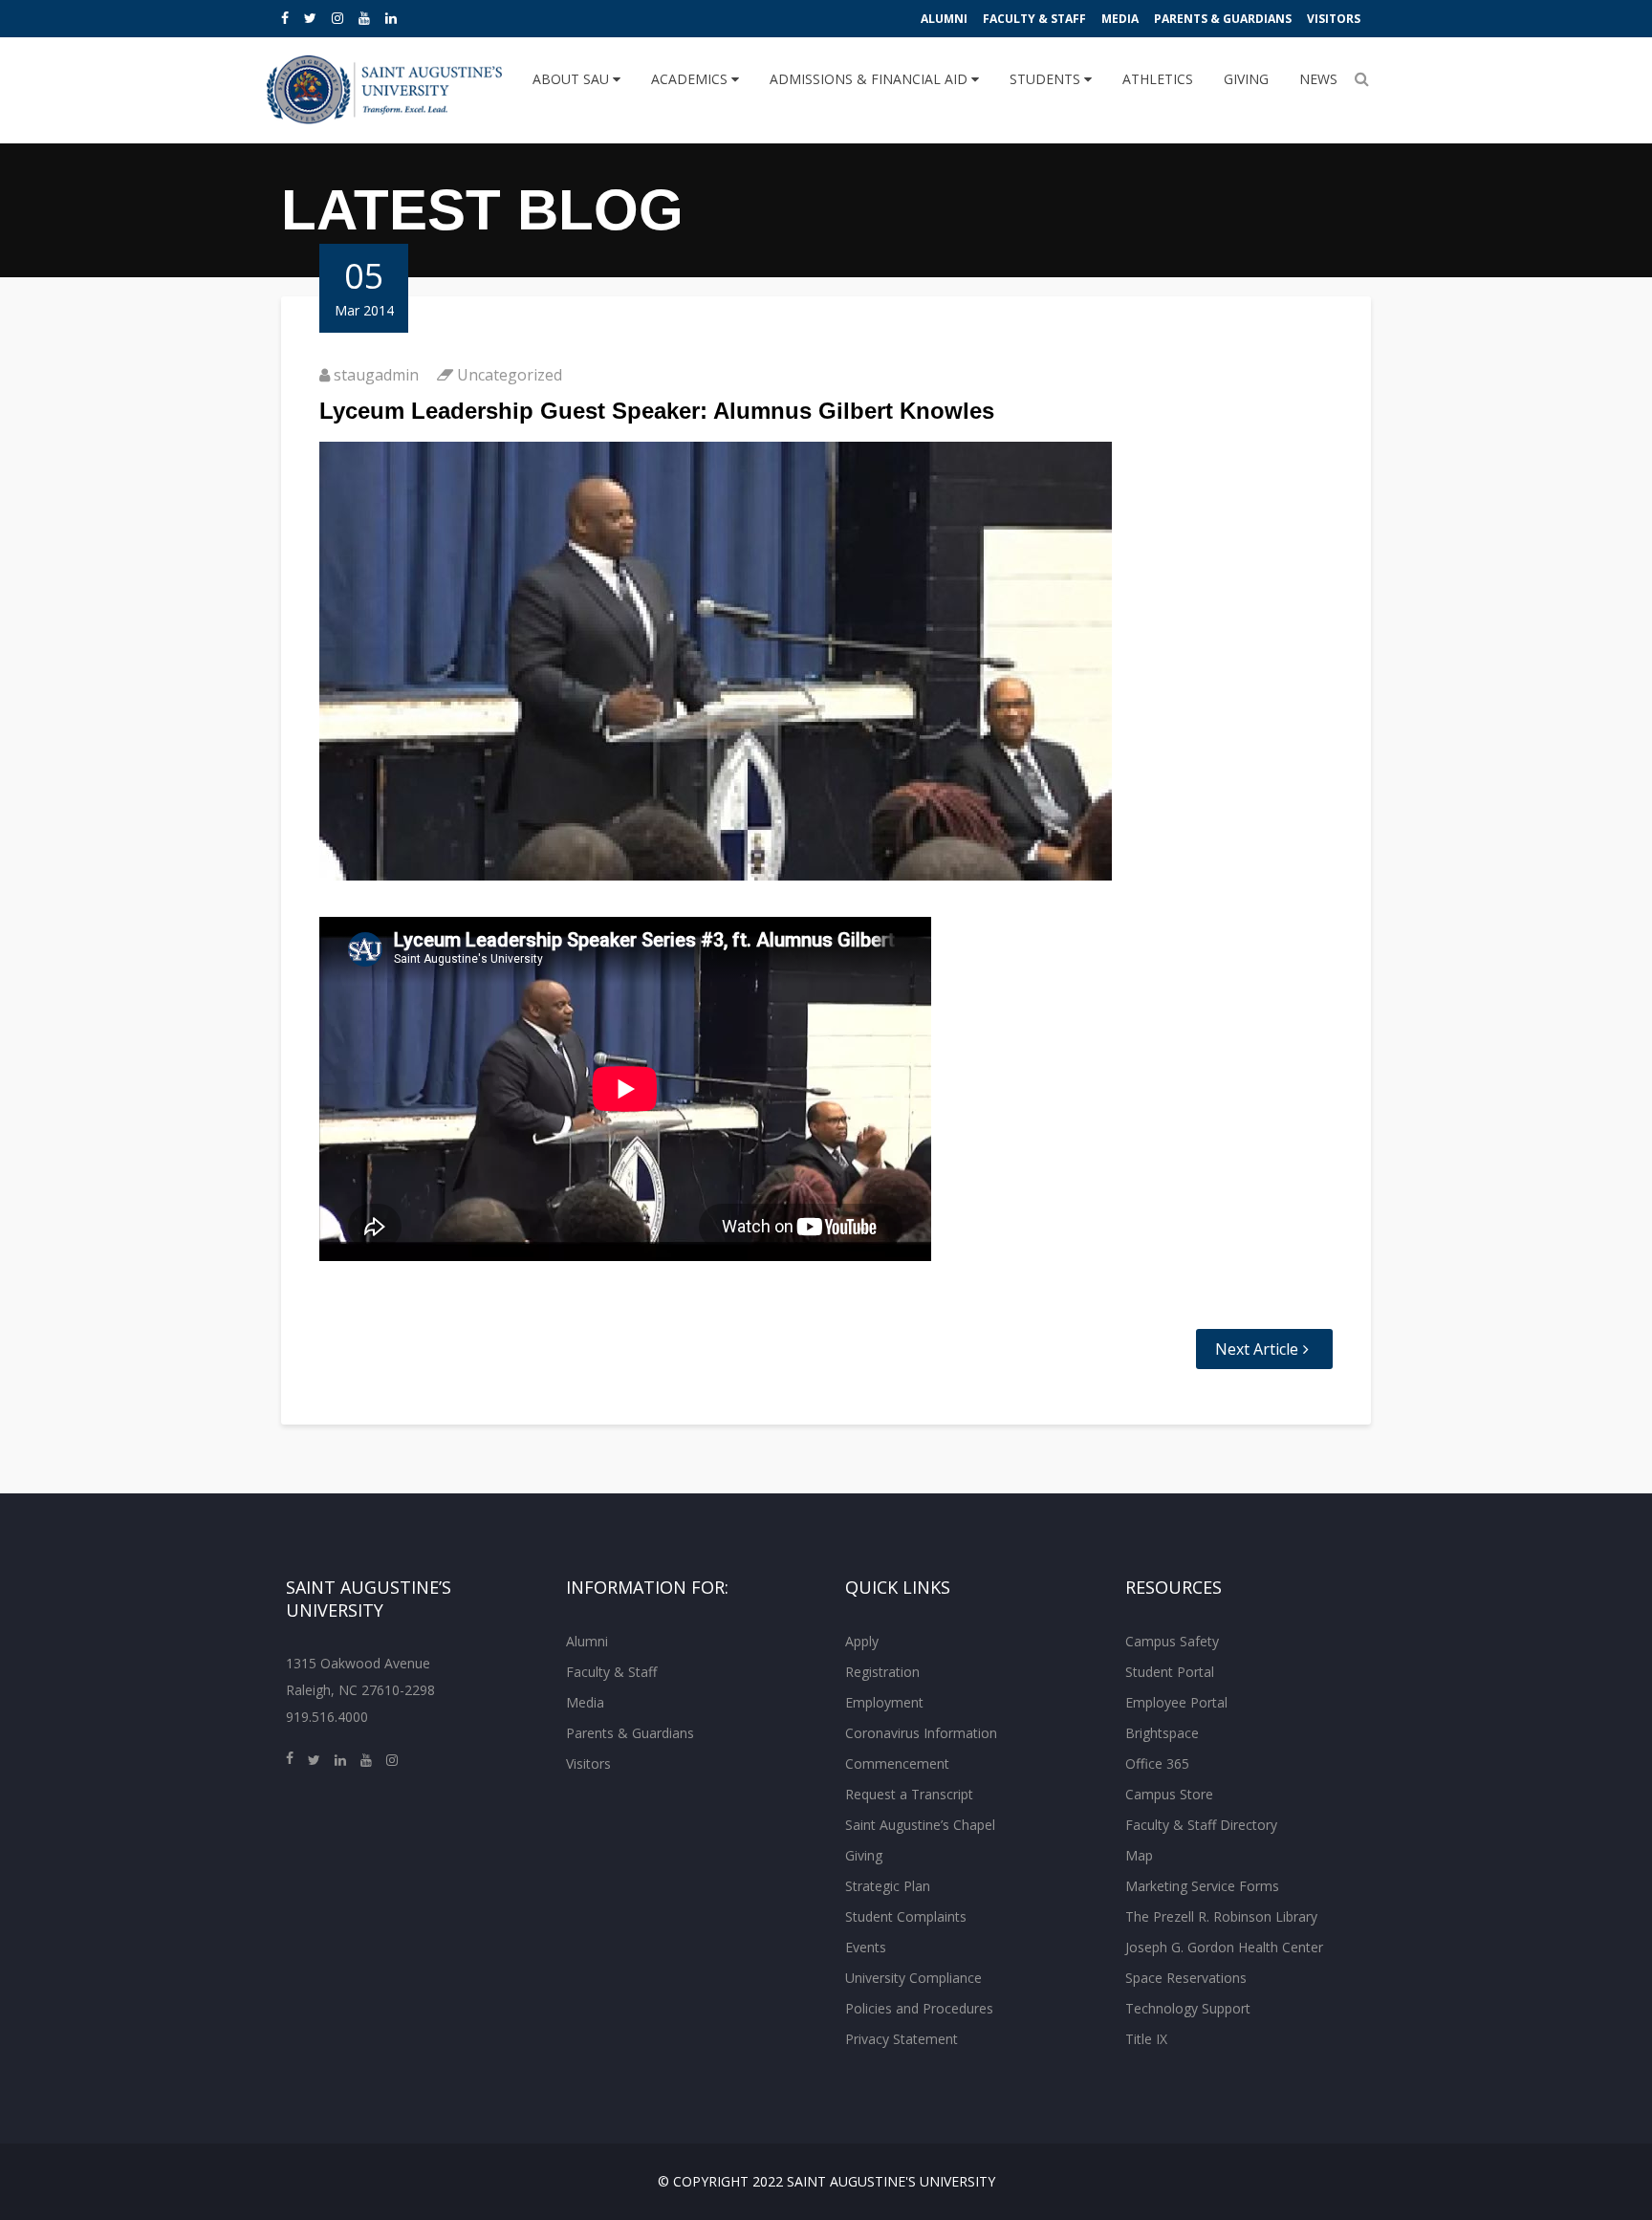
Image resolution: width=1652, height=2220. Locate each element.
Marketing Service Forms (1202, 1886)
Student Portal (1170, 1672)
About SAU (573, 79)
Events (866, 1947)
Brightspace (1162, 1733)
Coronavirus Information (921, 1733)
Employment (884, 1702)
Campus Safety (1172, 1641)
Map (1139, 1855)
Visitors (1334, 19)
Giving (1246, 79)
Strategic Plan (888, 1886)
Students (1047, 79)
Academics (691, 79)
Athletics (1158, 79)
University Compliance (913, 1978)
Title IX (1146, 2039)
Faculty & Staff (1034, 19)
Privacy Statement (902, 2039)
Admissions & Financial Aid (870, 79)
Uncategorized (510, 375)
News (1318, 79)
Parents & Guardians (1223, 19)
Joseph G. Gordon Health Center (1224, 1947)
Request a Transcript (909, 1794)
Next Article (1257, 1349)
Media (1120, 19)
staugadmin (376, 375)
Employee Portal (1176, 1702)
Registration (882, 1672)
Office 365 (1157, 1763)
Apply (862, 1641)
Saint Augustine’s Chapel (920, 1825)
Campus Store (1169, 1794)
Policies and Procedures (919, 2008)
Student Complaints (906, 1916)
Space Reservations (1186, 1978)
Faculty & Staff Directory (1201, 1825)
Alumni (944, 19)
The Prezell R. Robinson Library (1221, 1916)
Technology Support (1188, 2008)
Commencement (897, 1763)
